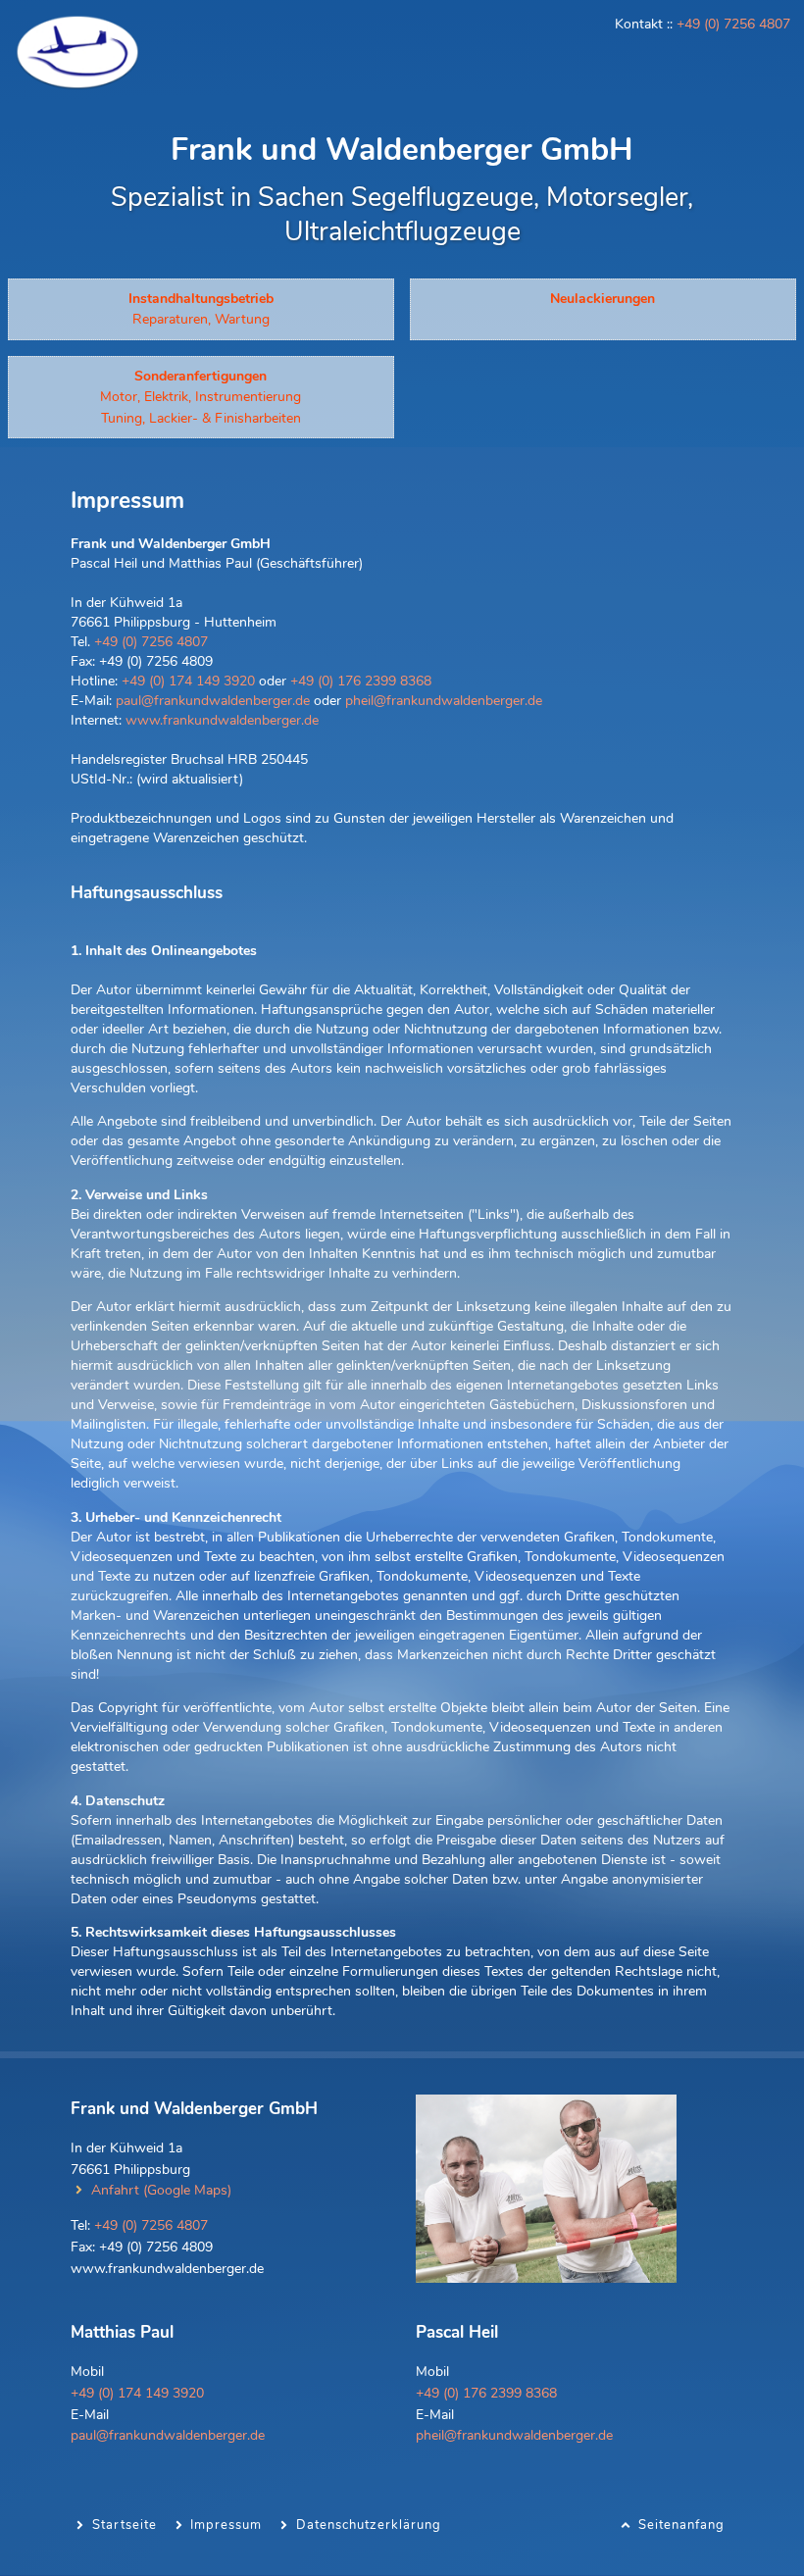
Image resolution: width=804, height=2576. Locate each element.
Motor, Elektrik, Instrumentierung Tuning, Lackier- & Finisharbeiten (201, 397)
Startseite (125, 2525)
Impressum (226, 2525)
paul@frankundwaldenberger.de (213, 700)
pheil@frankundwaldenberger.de (444, 700)
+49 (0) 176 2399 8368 (361, 681)
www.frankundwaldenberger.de (222, 720)
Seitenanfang (681, 2525)
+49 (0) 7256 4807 (733, 24)
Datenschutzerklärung (369, 2525)
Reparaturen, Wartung (201, 309)
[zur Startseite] (77, 86)
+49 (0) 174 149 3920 (188, 681)
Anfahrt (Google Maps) (161, 2190)
